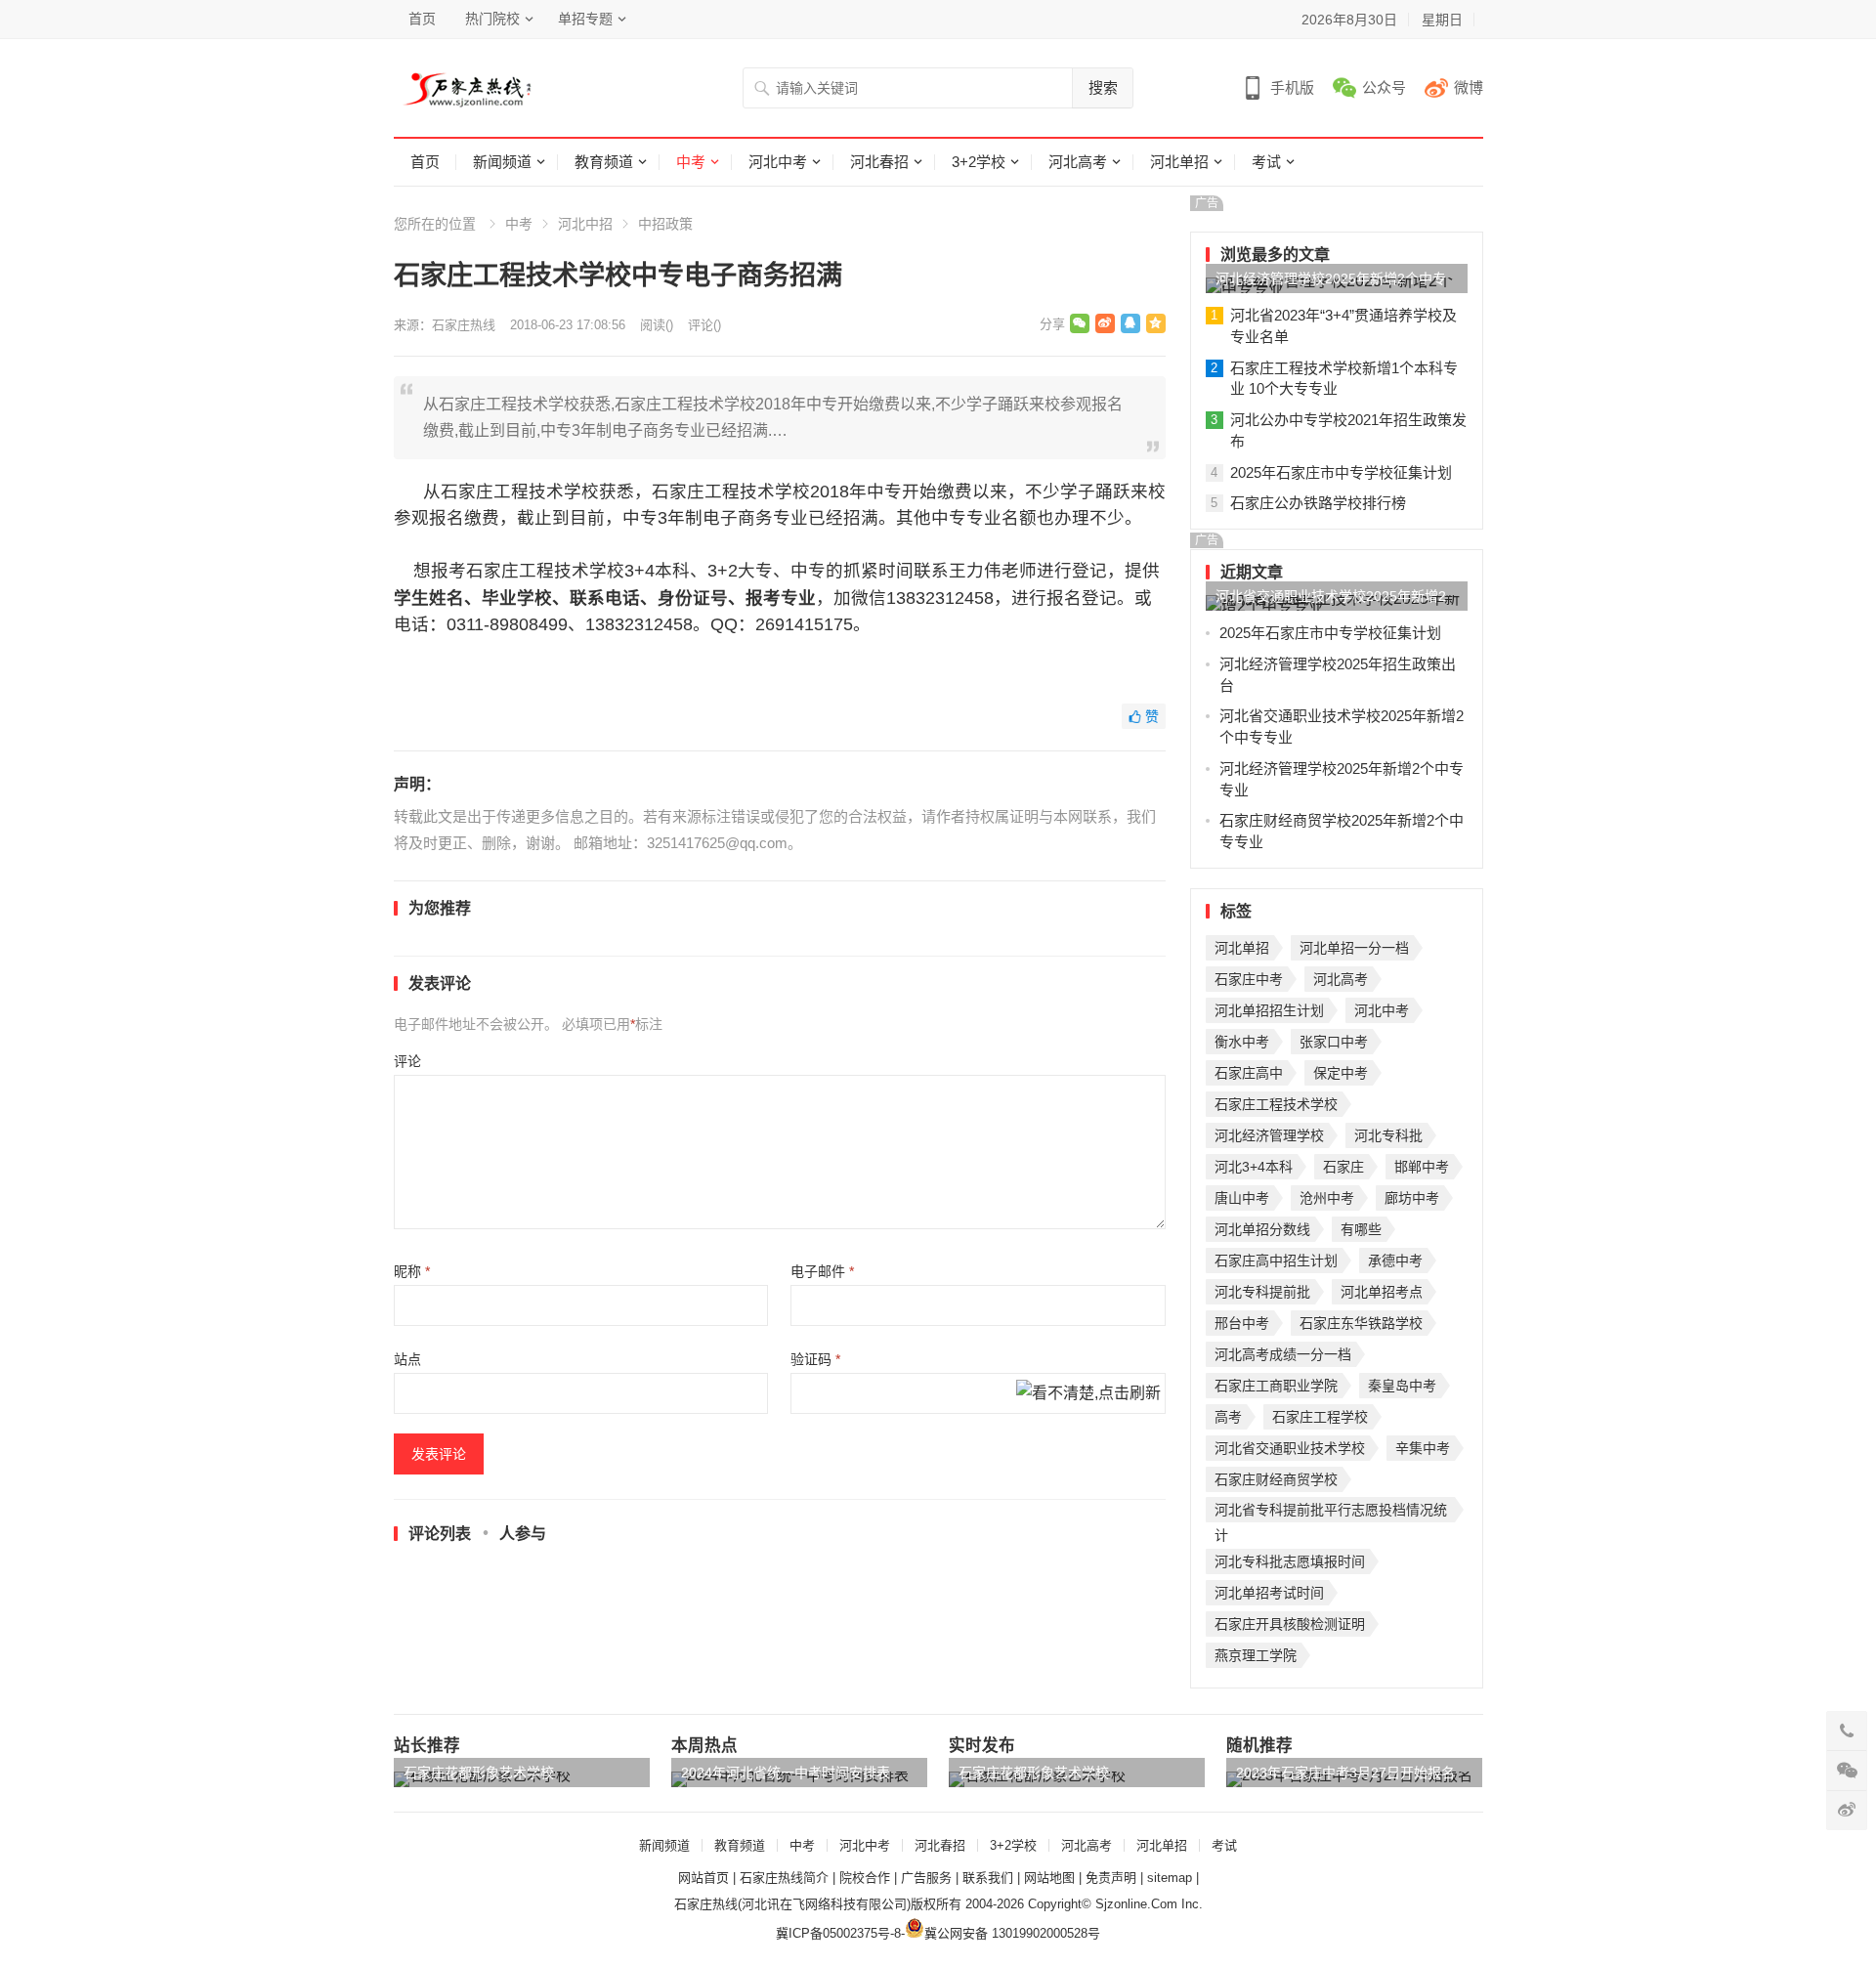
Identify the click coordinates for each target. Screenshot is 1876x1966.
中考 (691, 162)
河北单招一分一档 (1354, 948)
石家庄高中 (1249, 1073)
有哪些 (1361, 1229)
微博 (1469, 87)
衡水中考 (1242, 1042)
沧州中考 (1327, 1198)
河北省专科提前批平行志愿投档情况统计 (1331, 1512)
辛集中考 (1423, 1448)
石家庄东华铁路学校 (1361, 1323)
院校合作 (865, 1878)
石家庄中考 (1249, 979)
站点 (407, 1359)
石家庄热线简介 (784, 1878)
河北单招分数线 (1262, 1229)
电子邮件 (822, 1271)
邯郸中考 (1422, 1167)
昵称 (412, 1271)
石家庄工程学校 (1320, 1417)
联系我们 (988, 1878)
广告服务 (926, 1878)
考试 (1266, 162)
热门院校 (492, 19)
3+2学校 (979, 162)
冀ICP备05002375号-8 (838, 1933)
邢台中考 (1242, 1323)
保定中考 (1341, 1073)
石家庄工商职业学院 (1276, 1386)
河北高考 (1078, 162)
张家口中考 (1334, 1042)
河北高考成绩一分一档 (1283, 1354)
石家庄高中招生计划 (1276, 1261)
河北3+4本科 (1254, 1167)
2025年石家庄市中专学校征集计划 (1341, 472)
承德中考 (1395, 1261)
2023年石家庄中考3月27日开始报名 (1345, 1773)
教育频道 (604, 162)
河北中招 (585, 224)
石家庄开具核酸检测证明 (1290, 1624)
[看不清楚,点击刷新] (1088, 1394)
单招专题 (585, 19)
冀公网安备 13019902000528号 (1012, 1933)
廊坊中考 (1412, 1198)
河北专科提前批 (1262, 1292)
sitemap (1170, 1878)
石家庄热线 (464, 325)
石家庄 (1343, 1167)
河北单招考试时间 (1269, 1593)
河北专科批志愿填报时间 (1290, 1561)
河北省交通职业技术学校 (1290, 1448)
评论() (704, 325)
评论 (407, 1061)
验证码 (815, 1359)
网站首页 (703, 1878)
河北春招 (879, 162)
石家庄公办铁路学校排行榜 (1318, 503)
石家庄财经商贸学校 (1276, 1479)
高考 (1228, 1417)
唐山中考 (1242, 1198)
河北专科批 (1388, 1135)
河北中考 (778, 162)
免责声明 (1111, 1878)
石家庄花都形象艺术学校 (479, 1773)
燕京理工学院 (1256, 1655)
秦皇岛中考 (1402, 1386)
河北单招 (1179, 162)
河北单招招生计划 (1269, 1010)
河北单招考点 (1382, 1292)
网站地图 (1049, 1878)
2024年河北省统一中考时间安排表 (786, 1773)
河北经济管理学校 (1269, 1135)
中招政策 (665, 224)
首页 (422, 19)
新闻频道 (502, 162)
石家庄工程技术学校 (1276, 1104)
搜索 (1103, 87)
